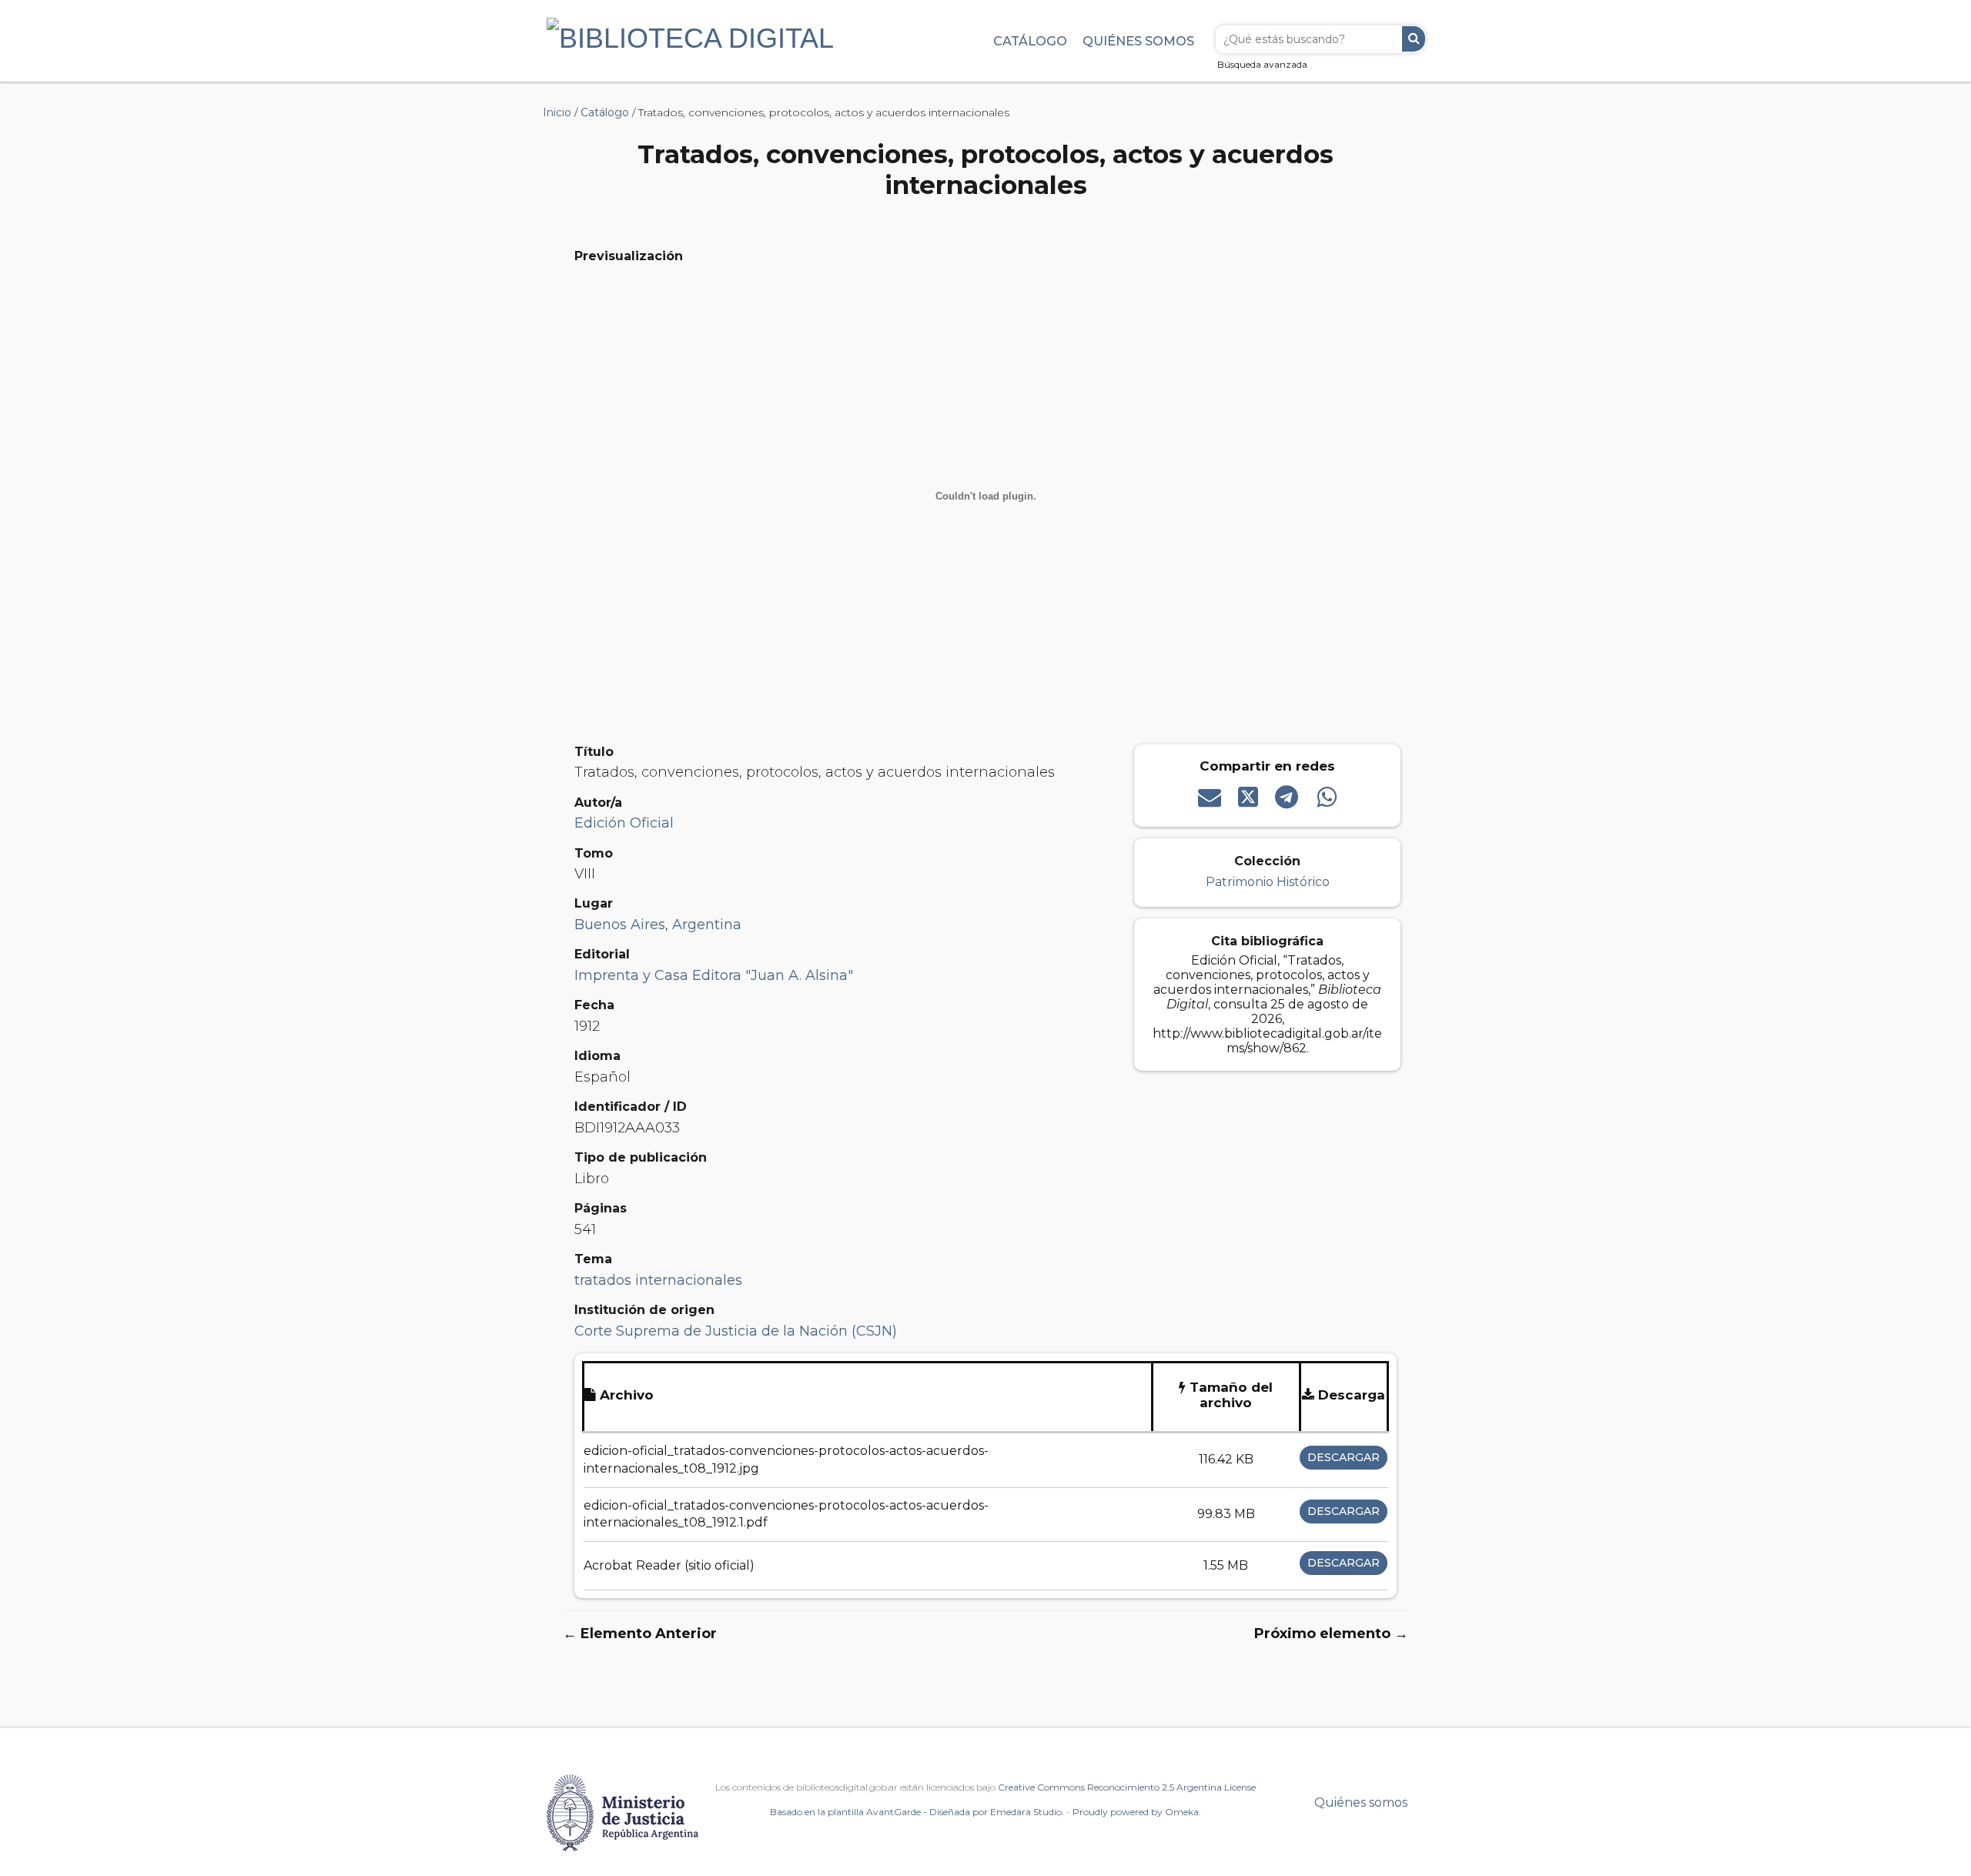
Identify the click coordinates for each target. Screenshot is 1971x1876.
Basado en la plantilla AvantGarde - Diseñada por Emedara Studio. (917, 1812)
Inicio (557, 112)
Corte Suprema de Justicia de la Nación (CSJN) (736, 1331)
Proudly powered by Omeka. (1137, 1812)
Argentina (707, 925)
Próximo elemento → (1331, 1634)
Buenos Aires (620, 925)
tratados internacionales (658, 1280)
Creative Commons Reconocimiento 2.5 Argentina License (1127, 1787)
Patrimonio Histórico (1268, 882)
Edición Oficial (624, 823)
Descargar (1344, 1457)
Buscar (1414, 39)
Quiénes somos (1138, 41)
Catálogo (1030, 41)
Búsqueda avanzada (1262, 64)
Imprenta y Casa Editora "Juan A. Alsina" (714, 975)
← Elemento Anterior (640, 1634)
